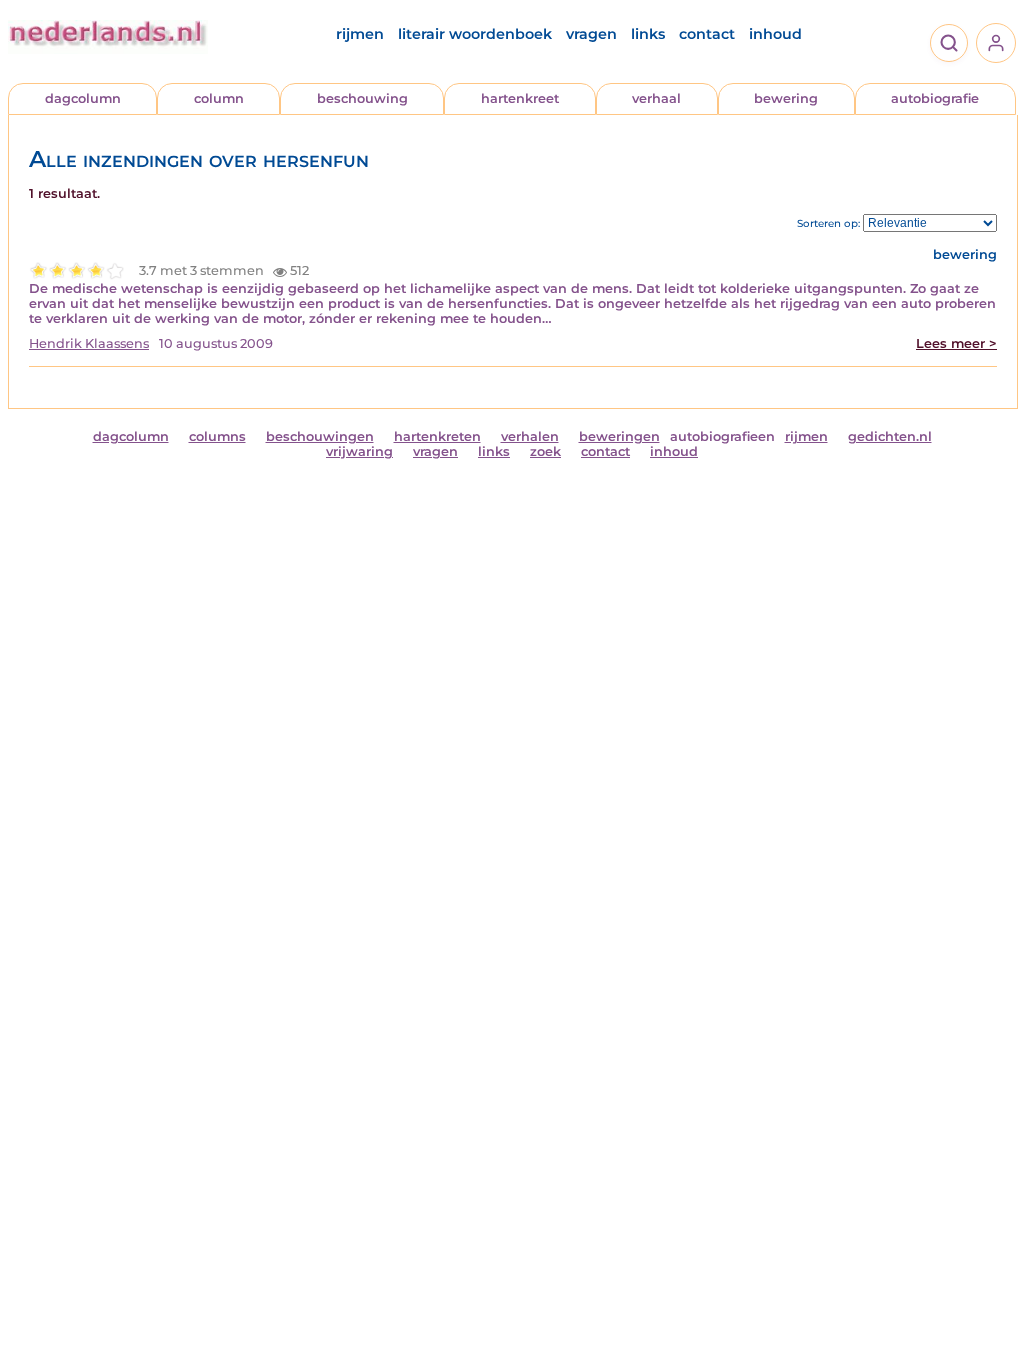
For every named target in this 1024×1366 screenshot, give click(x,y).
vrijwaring (359, 451)
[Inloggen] (996, 43)
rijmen (360, 34)
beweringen (619, 436)
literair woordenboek (475, 34)
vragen (591, 34)
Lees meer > (956, 343)
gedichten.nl (890, 436)
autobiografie (935, 98)
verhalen (530, 436)
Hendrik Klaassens (89, 343)
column (219, 98)
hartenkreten (437, 436)
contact (707, 34)
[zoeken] (949, 43)
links (648, 34)
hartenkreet (520, 98)
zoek (545, 451)
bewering (786, 98)
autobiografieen (722, 436)
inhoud (775, 34)
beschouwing (362, 98)
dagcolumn (83, 98)
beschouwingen (320, 436)
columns (217, 436)
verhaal (656, 98)
